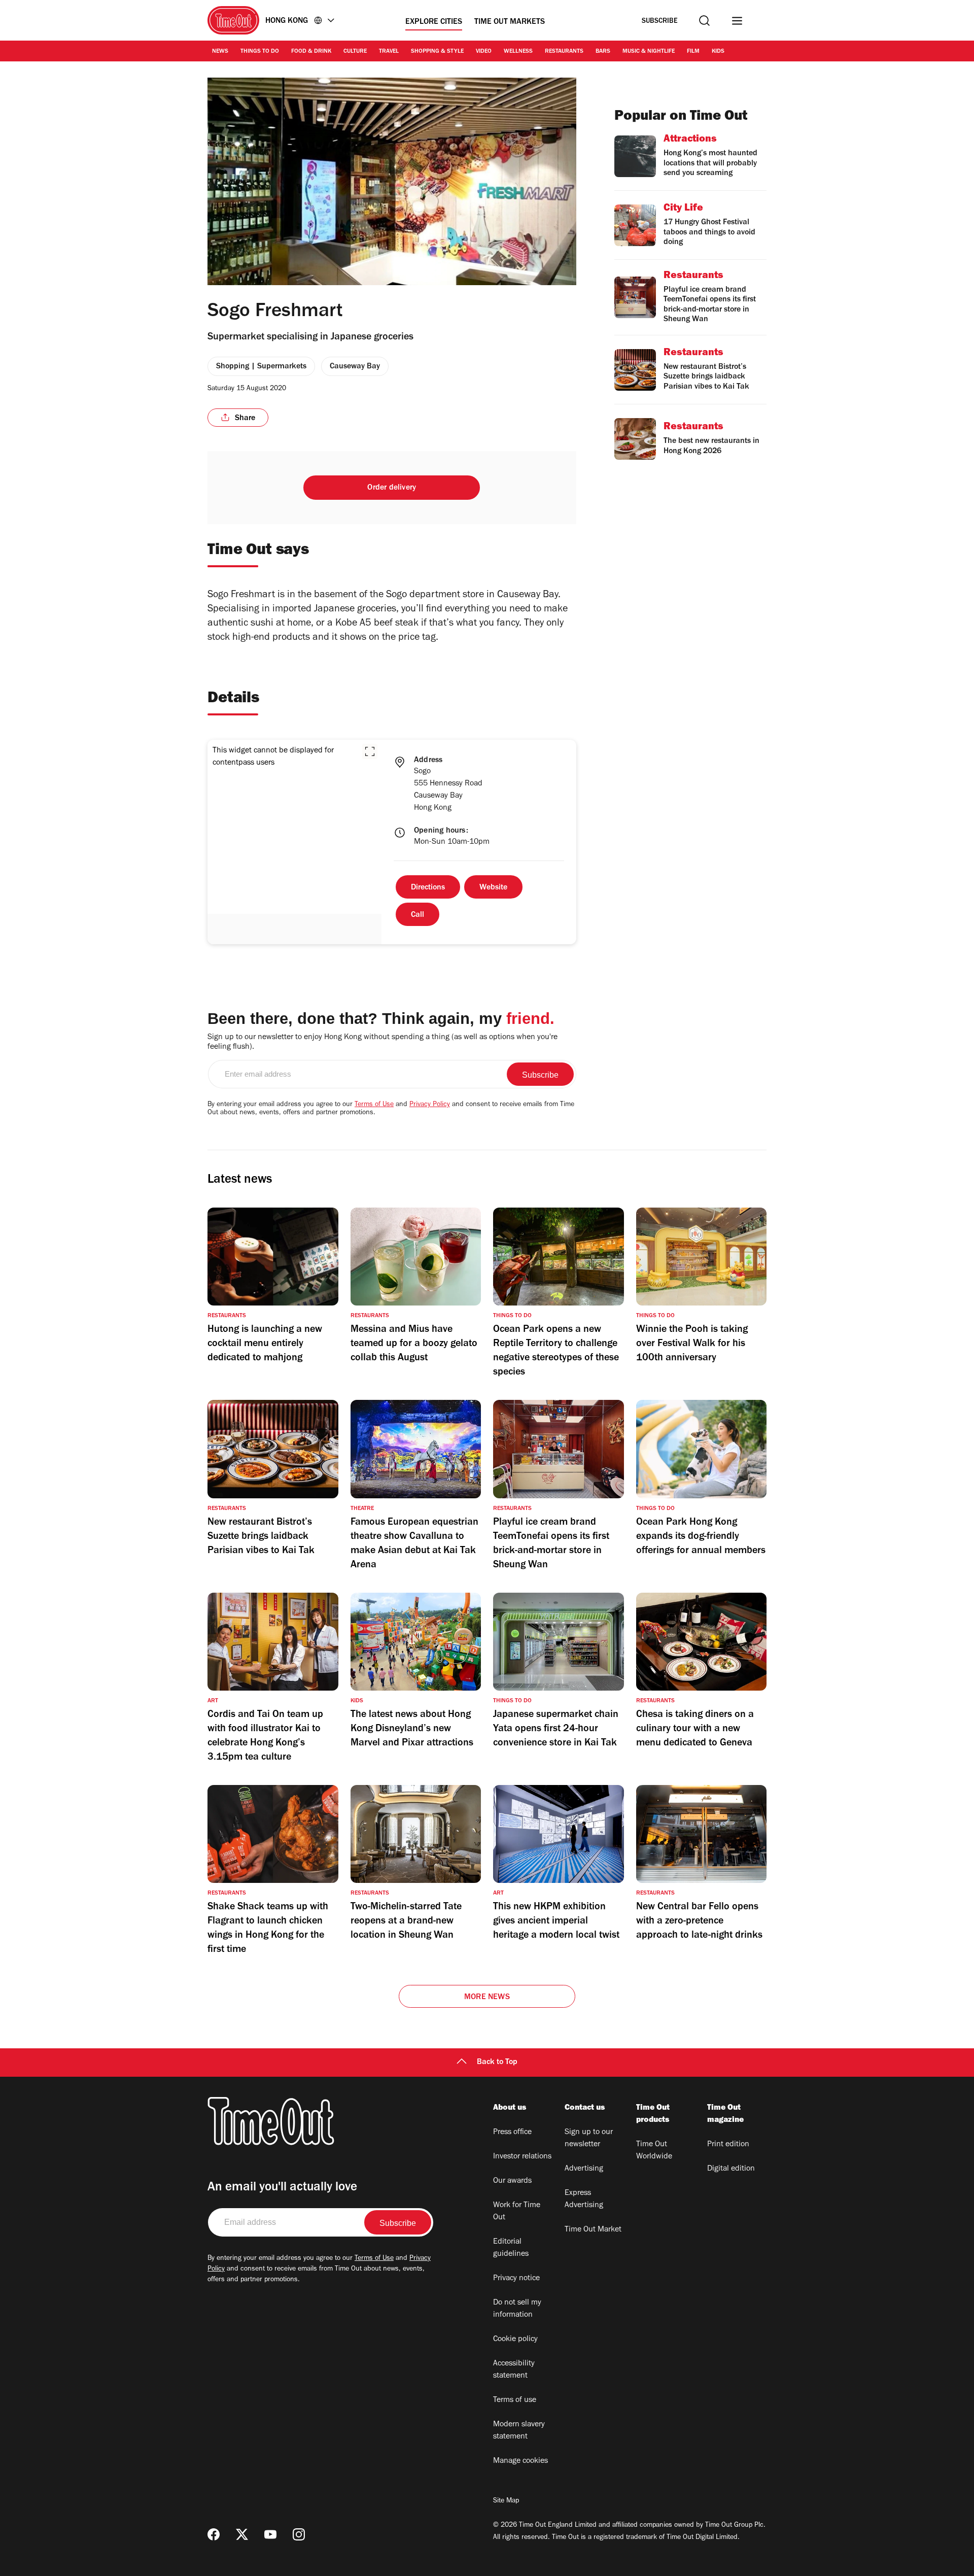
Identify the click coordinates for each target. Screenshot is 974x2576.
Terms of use (515, 2400)
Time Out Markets (510, 22)
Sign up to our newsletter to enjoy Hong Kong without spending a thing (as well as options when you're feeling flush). (382, 1042)
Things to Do (260, 52)
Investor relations (522, 2157)
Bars (603, 52)
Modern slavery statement (519, 2431)
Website (493, 888)
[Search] (704, 21)
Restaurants (564, 52)
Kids (718, 52)
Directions (428, 888)
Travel (389, 52)
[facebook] (214, 2534)
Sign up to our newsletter (589, 2139)
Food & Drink (311, 52)
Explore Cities (434, 22)
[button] (370, 751)
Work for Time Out (517, 2212)
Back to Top (497, 2063)
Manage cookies (520, 2461)
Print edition (728, 2145)
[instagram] (299, 2534)
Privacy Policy (430, 1105)
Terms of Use (374, 1105)
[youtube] (270, 2534)
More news (487, 1998)
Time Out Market (593, 2230)
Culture (355, 52)
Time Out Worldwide (654, 2151)
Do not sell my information (517, 2309)
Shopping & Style (437, 52)
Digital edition (731, 2169)
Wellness (518, 52)
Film (693, 52)
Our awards (512, 2181)
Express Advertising (584, 2200)
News (220, 52)
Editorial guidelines (511, 2248)
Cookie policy (515, 2340)
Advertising (584, 2169)
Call (418, 915)
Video (484, 52)
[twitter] (242, 2534)
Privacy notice (516, 2279)
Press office (512, 2133)
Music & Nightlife (649, 52)
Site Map (506, 2501)
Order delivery (392, 488)
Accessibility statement (514, 2370)
